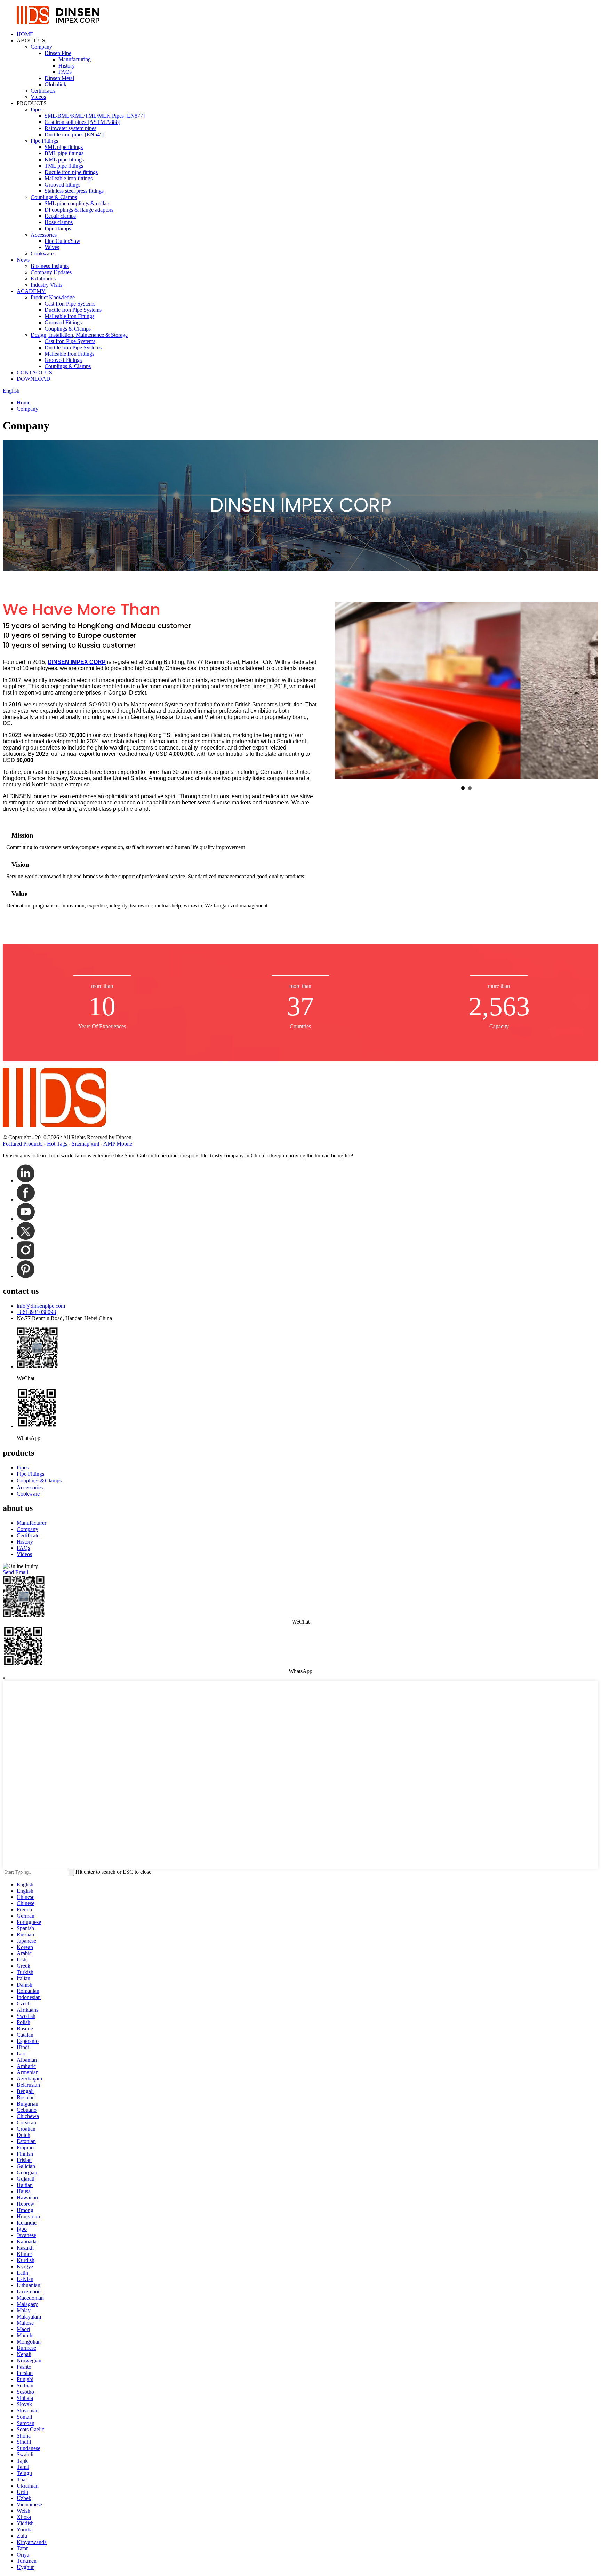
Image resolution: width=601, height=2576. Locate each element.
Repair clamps (60, 216)
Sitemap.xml (85, 1144)
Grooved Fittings (63, 322)
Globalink (55, 84)
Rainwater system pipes (70, 128)
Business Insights (50, 266)
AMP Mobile (118, 1144)
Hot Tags (57, 1144)
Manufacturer (31, 1523)
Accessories (44, 235)
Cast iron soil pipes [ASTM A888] (82, 122)
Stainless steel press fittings (74, 191)
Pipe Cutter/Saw (62, 241)
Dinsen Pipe (58, 53)
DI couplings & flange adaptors (79, 210)
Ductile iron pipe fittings (71, 172)
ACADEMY (31, 291)
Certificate (28, 1535)
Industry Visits (46, 285)
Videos (38, 97)
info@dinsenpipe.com (41, 1306)
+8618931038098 (36, 1312)
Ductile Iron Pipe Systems (73, 310)
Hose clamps (59, 222)
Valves (52, 247)
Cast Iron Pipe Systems (70, 304)
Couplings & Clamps (54, 197)
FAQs (65, 72)
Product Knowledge (53, 297)
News (23, 260)
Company (41, 47)
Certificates (43, 91)
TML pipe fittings (64, 166)
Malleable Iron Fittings (69, 316)
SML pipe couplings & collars (77, 203)
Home (23, 402)
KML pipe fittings (64, 160)
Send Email (15, 1572)
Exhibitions (43, 279)
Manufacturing (75, 59)
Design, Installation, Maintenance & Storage (79, 335)
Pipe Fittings (44, 141)
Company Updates (51, 272)
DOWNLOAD (34, 379)
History (67, 66)
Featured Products (23, 1144)
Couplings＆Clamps (39, 1480)
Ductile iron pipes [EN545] (74, 134)
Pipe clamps (58, 228)
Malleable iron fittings (69, 178)
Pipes (37, 109)
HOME (25, 34)
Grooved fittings (62, 185)
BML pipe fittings (64, 153)
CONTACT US (34, 372)
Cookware (42, 253)
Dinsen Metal (59, 78)
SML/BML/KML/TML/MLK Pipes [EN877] (95, 116)
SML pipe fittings (64, 147)
